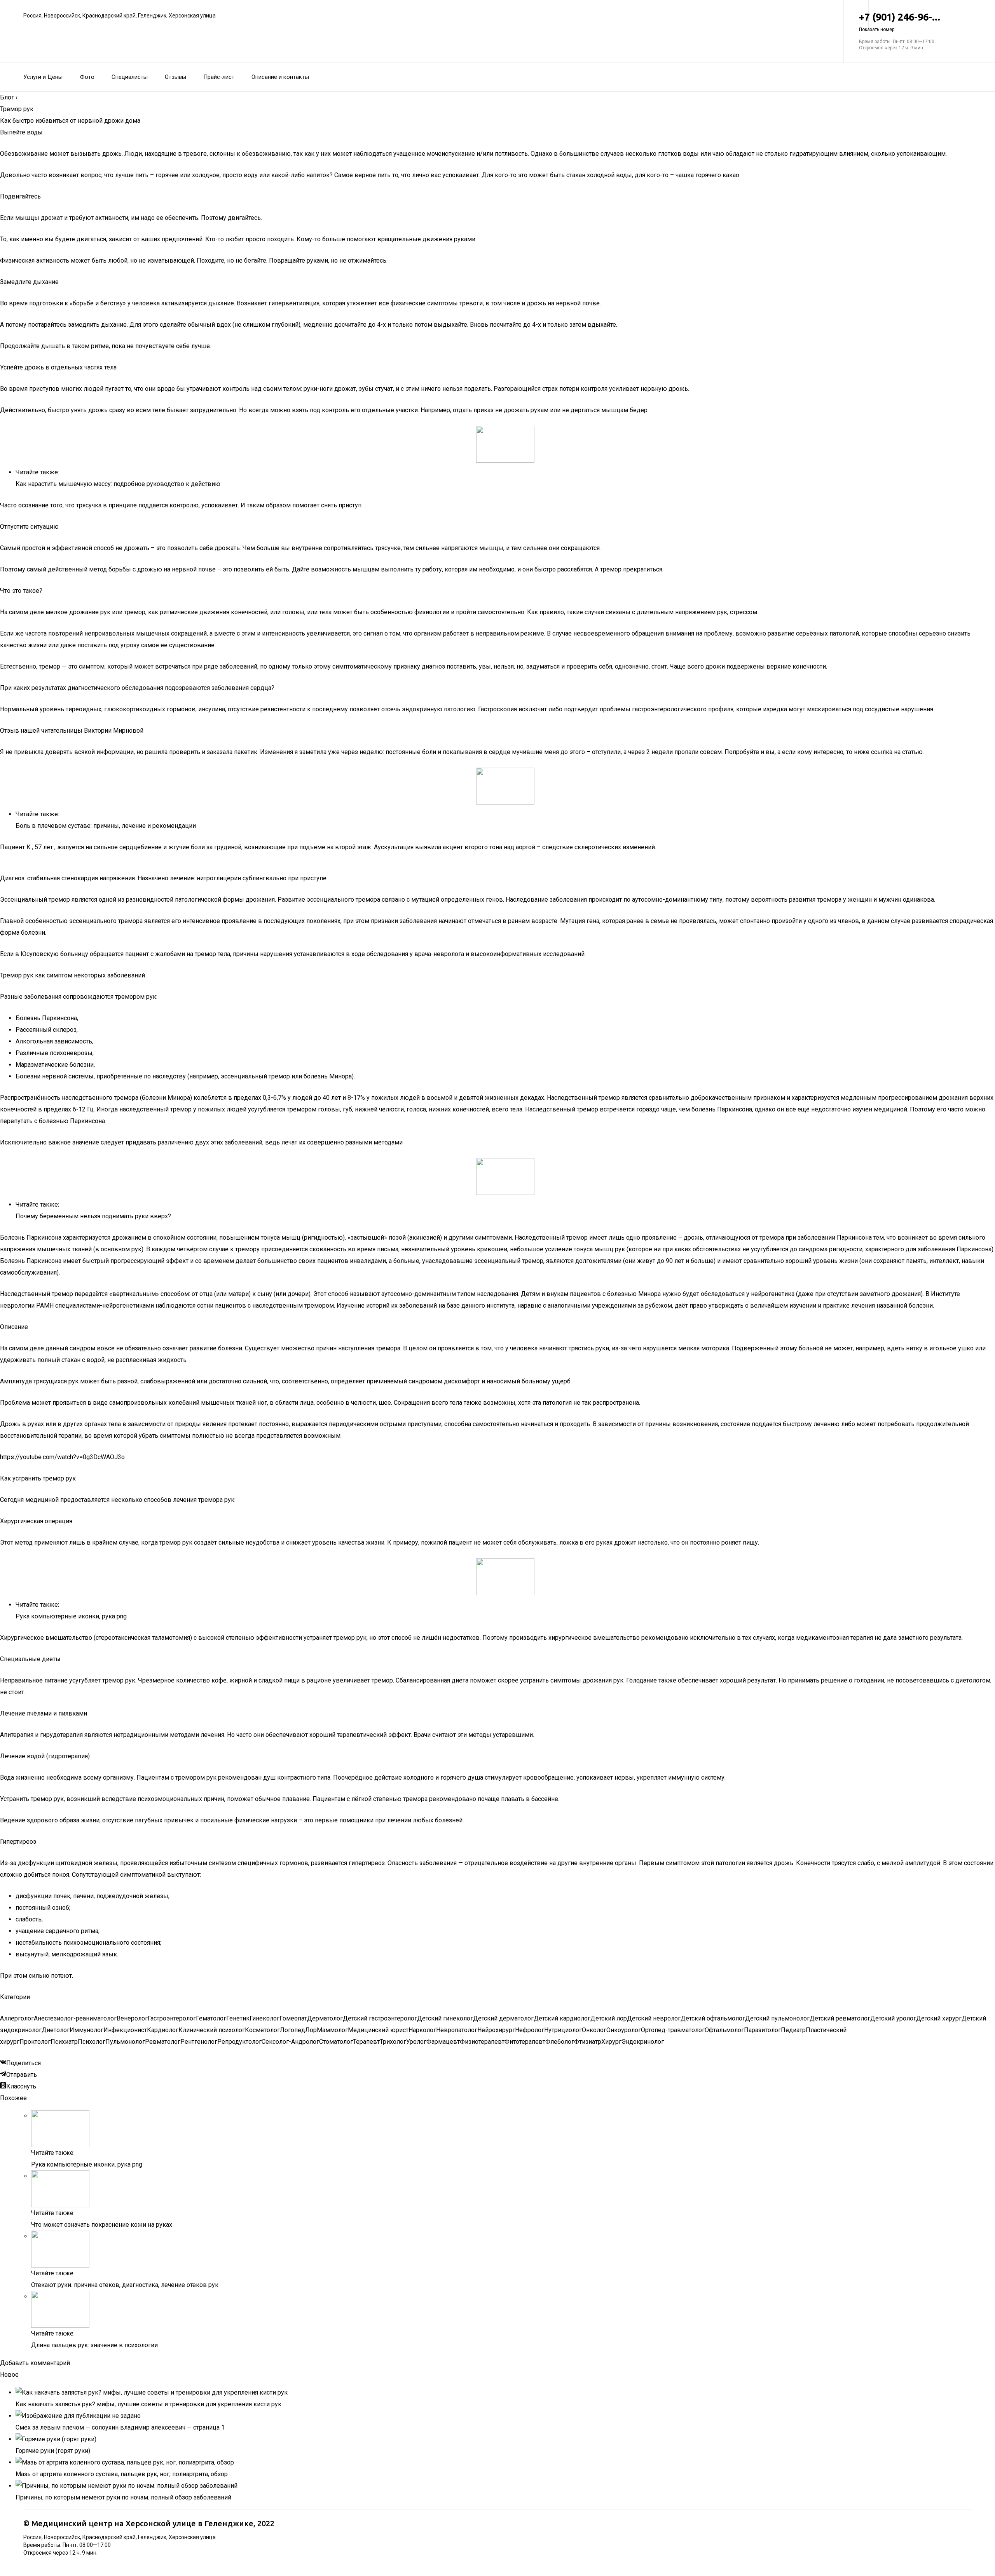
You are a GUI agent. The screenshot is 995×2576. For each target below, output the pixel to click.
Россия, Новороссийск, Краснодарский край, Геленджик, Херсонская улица (120, 16)
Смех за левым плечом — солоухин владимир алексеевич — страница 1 (120, 2427)
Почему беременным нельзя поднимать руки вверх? (93, 1216)
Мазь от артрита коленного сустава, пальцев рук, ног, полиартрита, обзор (122, 2474)
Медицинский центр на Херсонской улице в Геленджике (142, 2523)
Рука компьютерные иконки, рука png (71, 1616)
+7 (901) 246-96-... (900, 22)
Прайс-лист (219, 77)
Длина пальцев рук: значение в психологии (94, 2345)
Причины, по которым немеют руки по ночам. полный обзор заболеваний (123, 2497)
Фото (87, 77)
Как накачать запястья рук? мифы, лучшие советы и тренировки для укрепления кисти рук (148, 2404)
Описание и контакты (280, 77)
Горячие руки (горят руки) (53, 2451)
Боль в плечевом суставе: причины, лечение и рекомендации (106, 826)
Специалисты (130, 77)
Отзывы (175, 77)
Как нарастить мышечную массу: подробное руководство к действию (118, 484)
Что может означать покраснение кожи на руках (102, 2225)
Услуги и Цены (43, 77)
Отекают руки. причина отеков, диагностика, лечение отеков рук (125, 2285)
